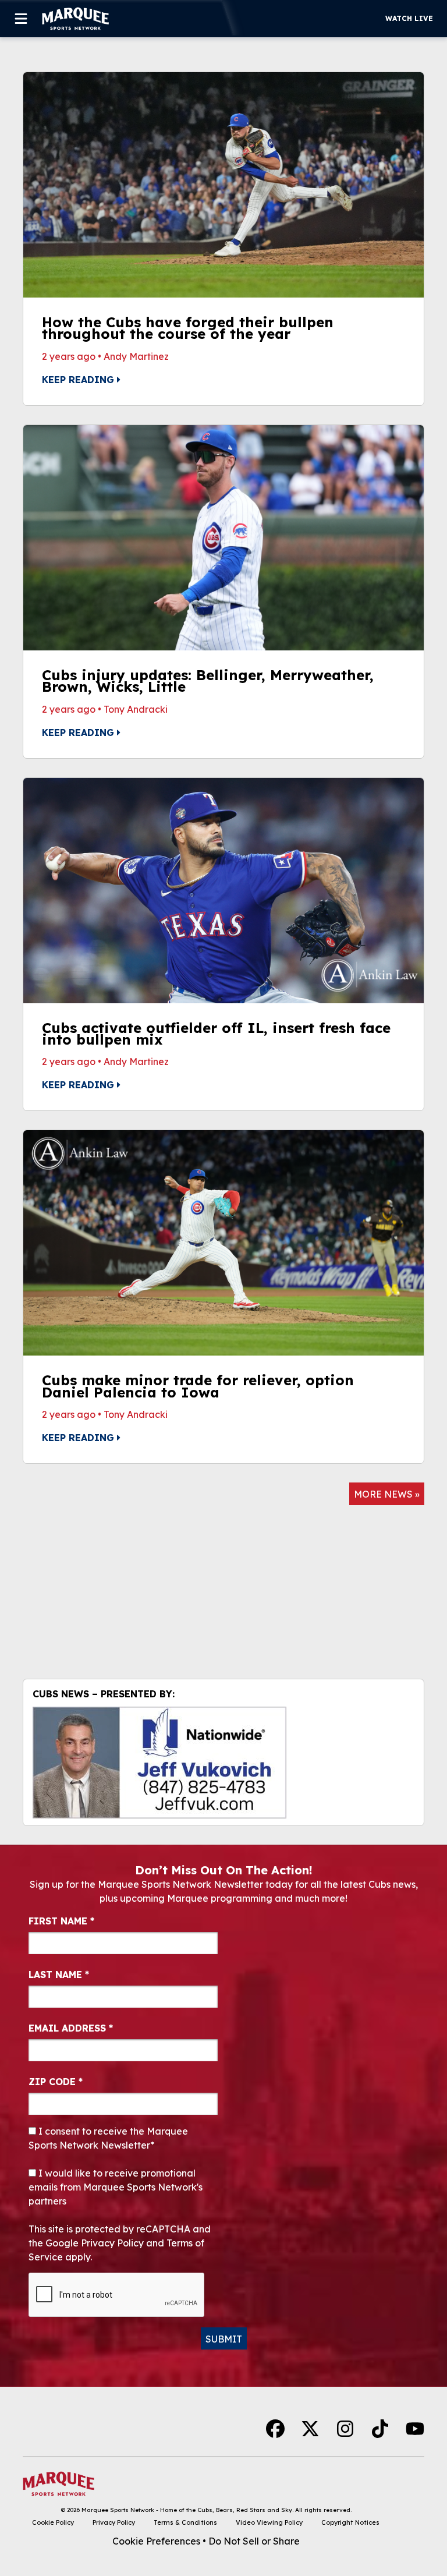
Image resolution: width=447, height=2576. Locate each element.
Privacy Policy (114, 2522)
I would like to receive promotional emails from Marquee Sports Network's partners (116, 2187)
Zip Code (56, 2082)
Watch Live (409, 18)
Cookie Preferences (156, 2541)
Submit (224, 2339)
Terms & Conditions (185, 2522)
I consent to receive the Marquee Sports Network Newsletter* (108, 2138)
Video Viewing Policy (269, 2522)
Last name (59, 1975)
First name (61, 1921)
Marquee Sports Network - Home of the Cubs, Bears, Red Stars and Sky (187, 2510)
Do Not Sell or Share (254, 2541)
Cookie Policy (53, 2522)
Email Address (71, 2028)
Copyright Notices (350, 2522)
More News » (387, 1494)
